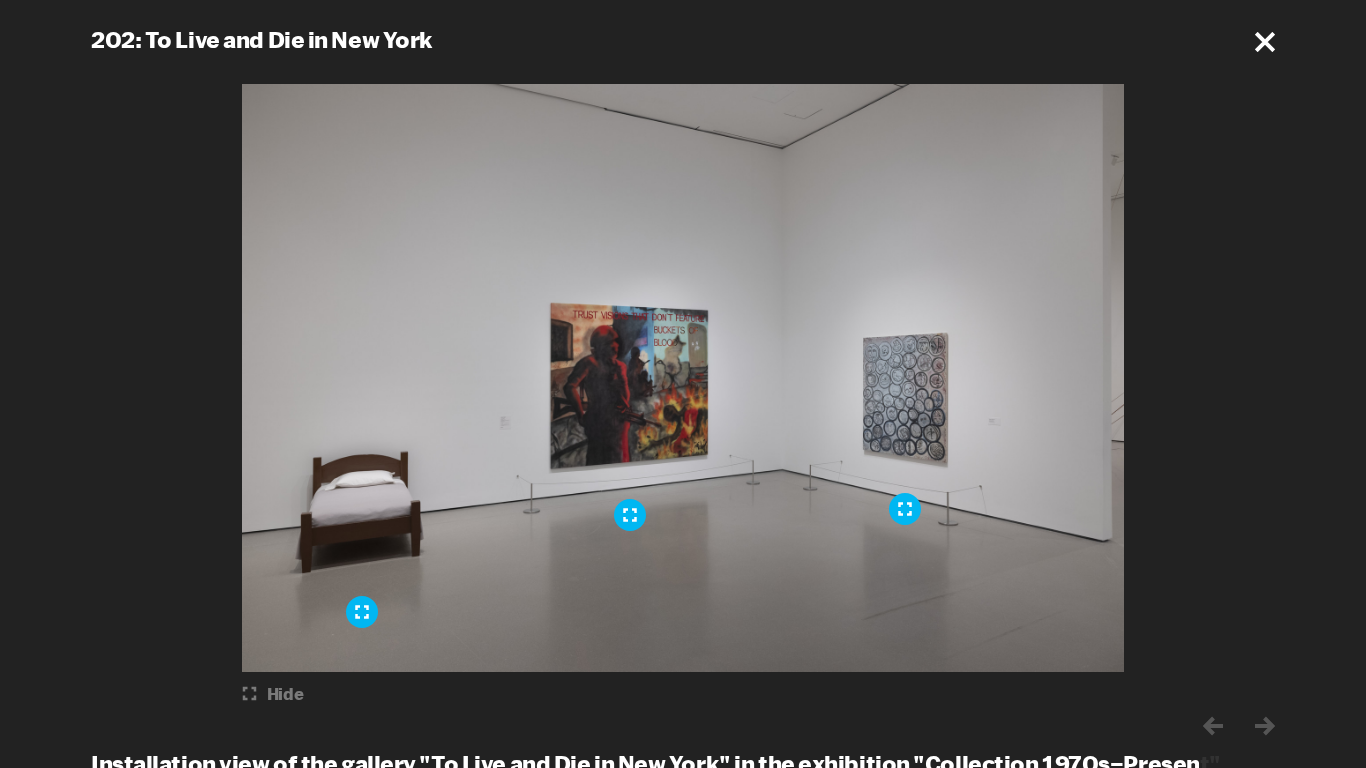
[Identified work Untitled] (362, 612)
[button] (1265, 42)
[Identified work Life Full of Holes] (905, 509)
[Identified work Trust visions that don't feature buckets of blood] (630, 515)
